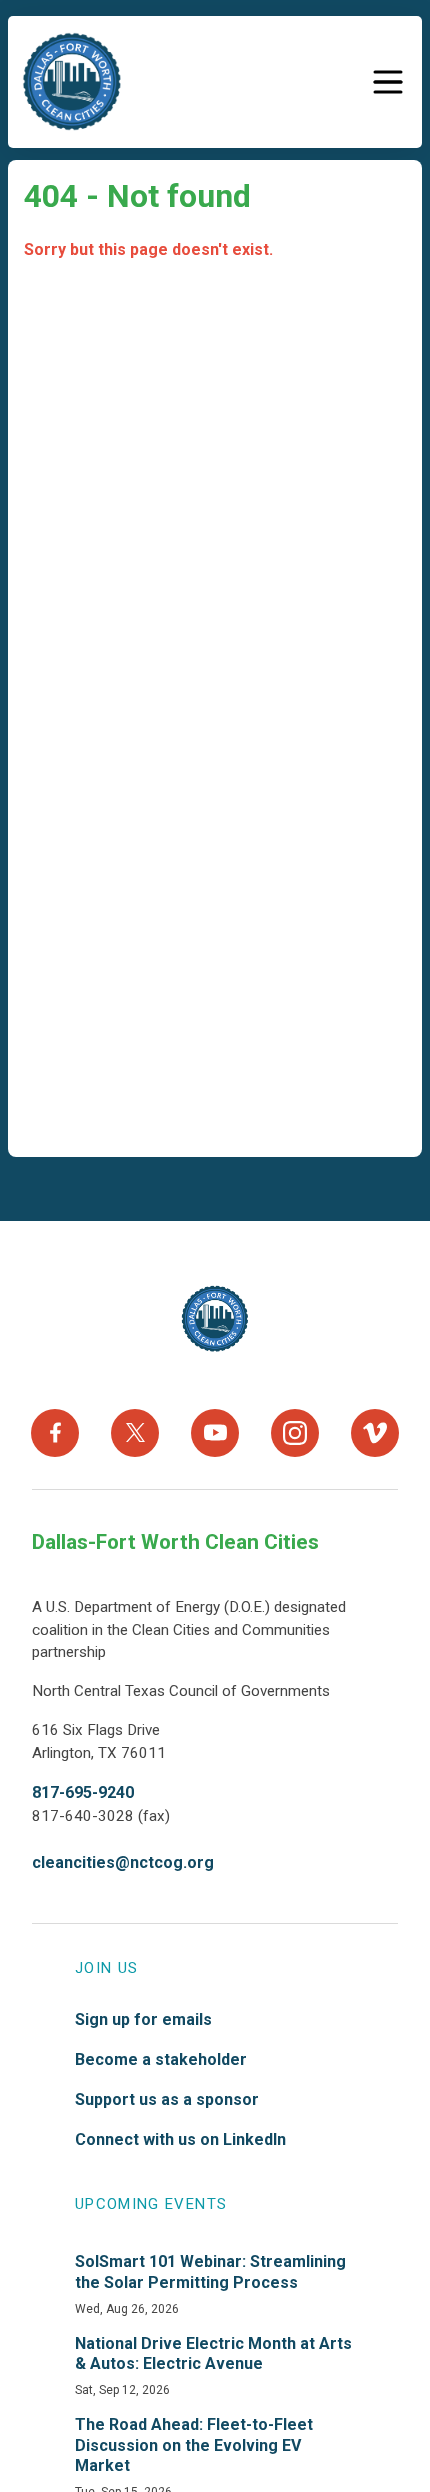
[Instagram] (295, 1433)
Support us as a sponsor (167, 2099)
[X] (135, 1433)
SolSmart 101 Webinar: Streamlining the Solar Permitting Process (210, 2272)
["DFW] (72, 82)
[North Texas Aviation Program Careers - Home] (215, 1319)
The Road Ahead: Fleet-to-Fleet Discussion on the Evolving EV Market (194, 2445)
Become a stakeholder (161, 2059)
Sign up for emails (143, 2019)
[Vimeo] (375, 1433)
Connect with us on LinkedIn (180, 2139)
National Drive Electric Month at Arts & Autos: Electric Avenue (213, 2354)
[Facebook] (55, 1433)
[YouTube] (215, 1433)
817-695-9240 (83, 1792)
